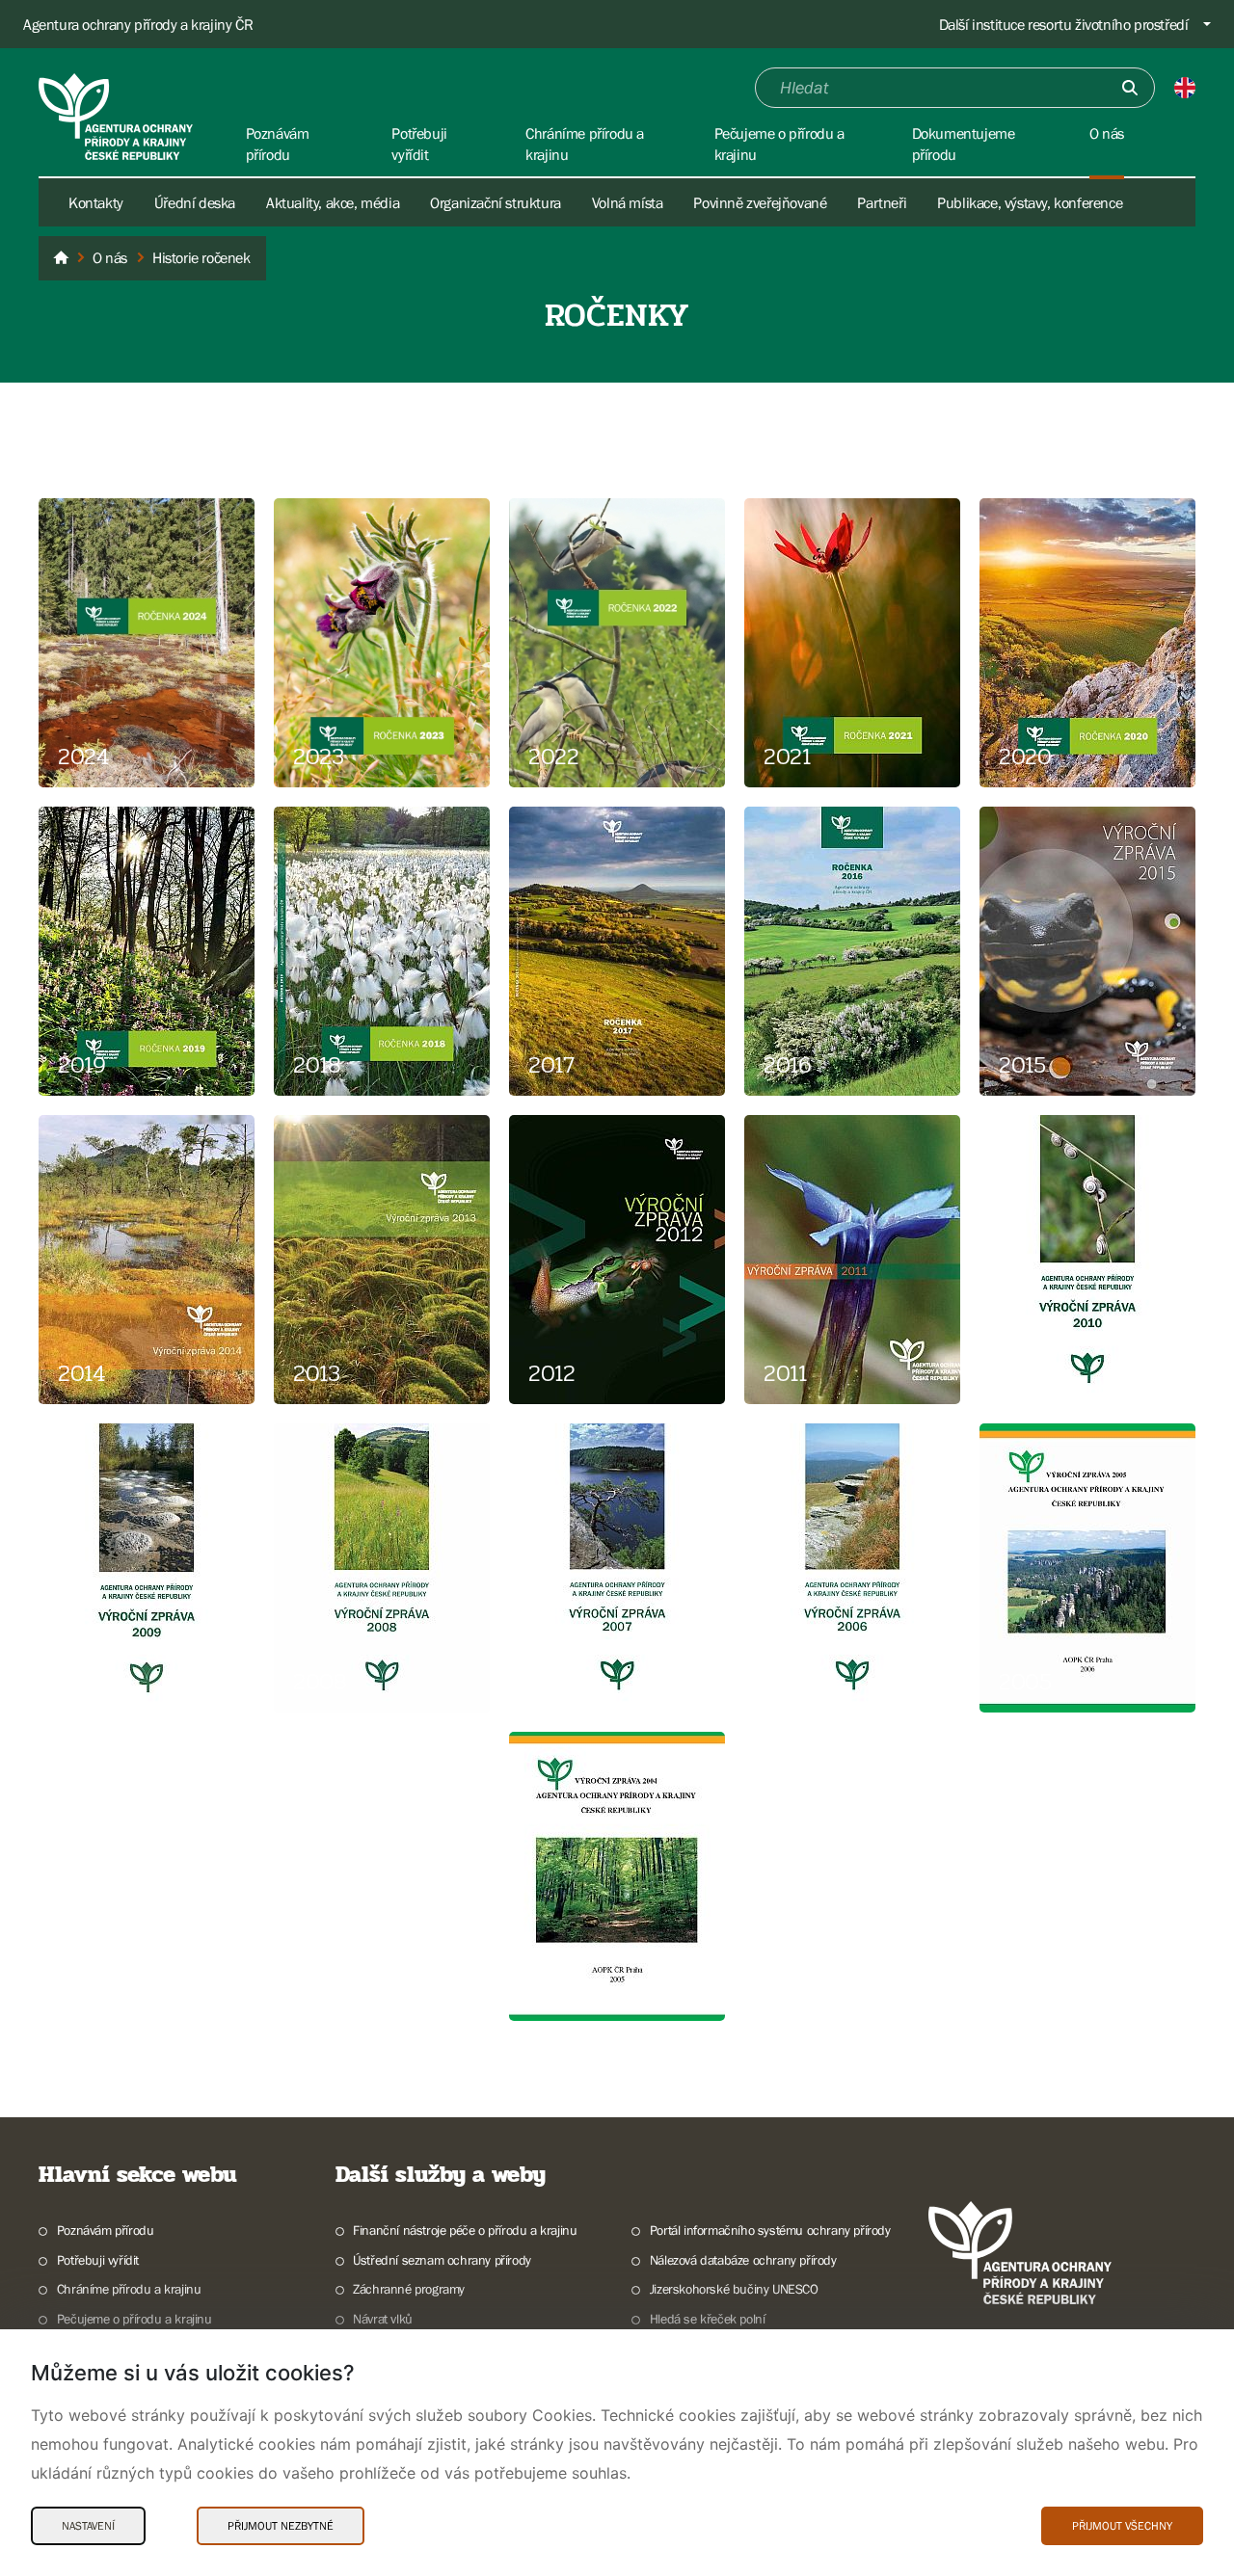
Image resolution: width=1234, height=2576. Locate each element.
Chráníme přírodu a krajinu (129, 2289)
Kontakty (96, 202)
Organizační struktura (496, 202)
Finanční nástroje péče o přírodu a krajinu (465, 2230)
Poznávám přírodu (105, 2230)
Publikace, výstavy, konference (1030, 202)
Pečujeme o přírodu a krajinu (134, 2319)
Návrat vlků (383, 2319)
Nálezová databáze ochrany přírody (743, 2260)
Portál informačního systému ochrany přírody (770, 2230)
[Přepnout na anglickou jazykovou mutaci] (1185, 88)
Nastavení (88, 2526)
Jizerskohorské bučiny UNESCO (734, 2289)
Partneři (882, 202)
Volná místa (628, 202)
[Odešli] (1130, 88)
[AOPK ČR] (61, 258)
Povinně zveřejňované (760, 202)
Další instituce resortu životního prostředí (1064, 24)
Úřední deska (195, 202)
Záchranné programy (409, 2289)
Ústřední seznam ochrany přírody (442, 2260)
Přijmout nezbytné (281, 2526)
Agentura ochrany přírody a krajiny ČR (138, 24)
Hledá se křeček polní (707, 2319)
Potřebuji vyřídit (98, 2260)
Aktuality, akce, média (333, 202)
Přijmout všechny (1122, 2526)
